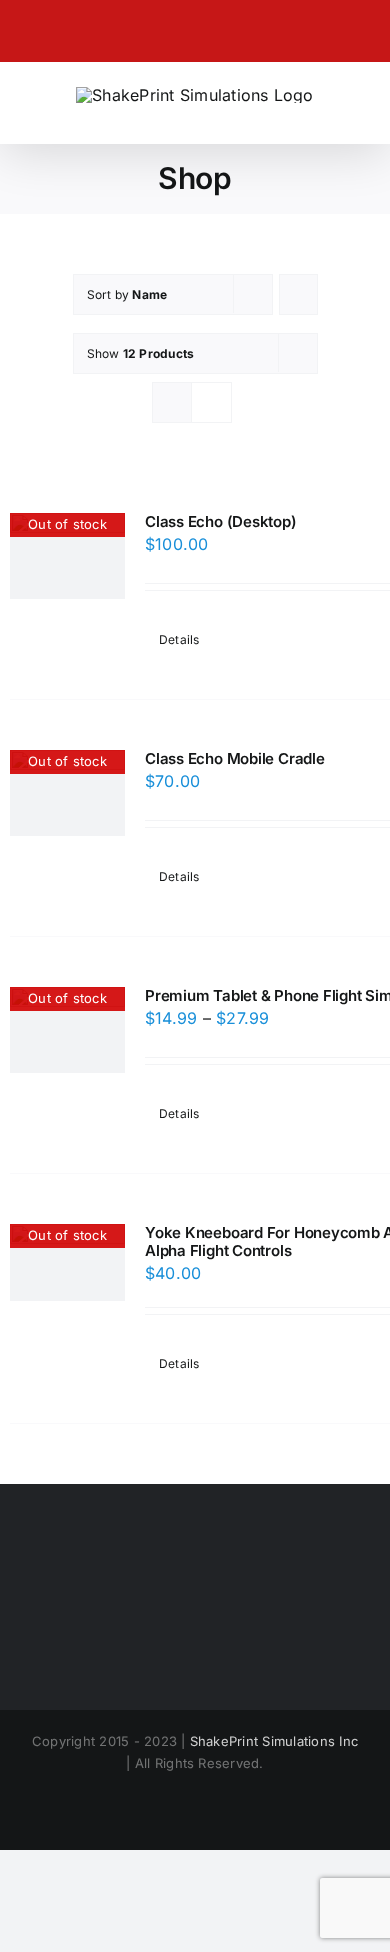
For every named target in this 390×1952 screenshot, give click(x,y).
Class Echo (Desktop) (221, 521)
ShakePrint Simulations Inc (274, 1741)
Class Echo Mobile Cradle (235, 758)
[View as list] (211, 402)
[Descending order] (298, 294)
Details (179, 639)
